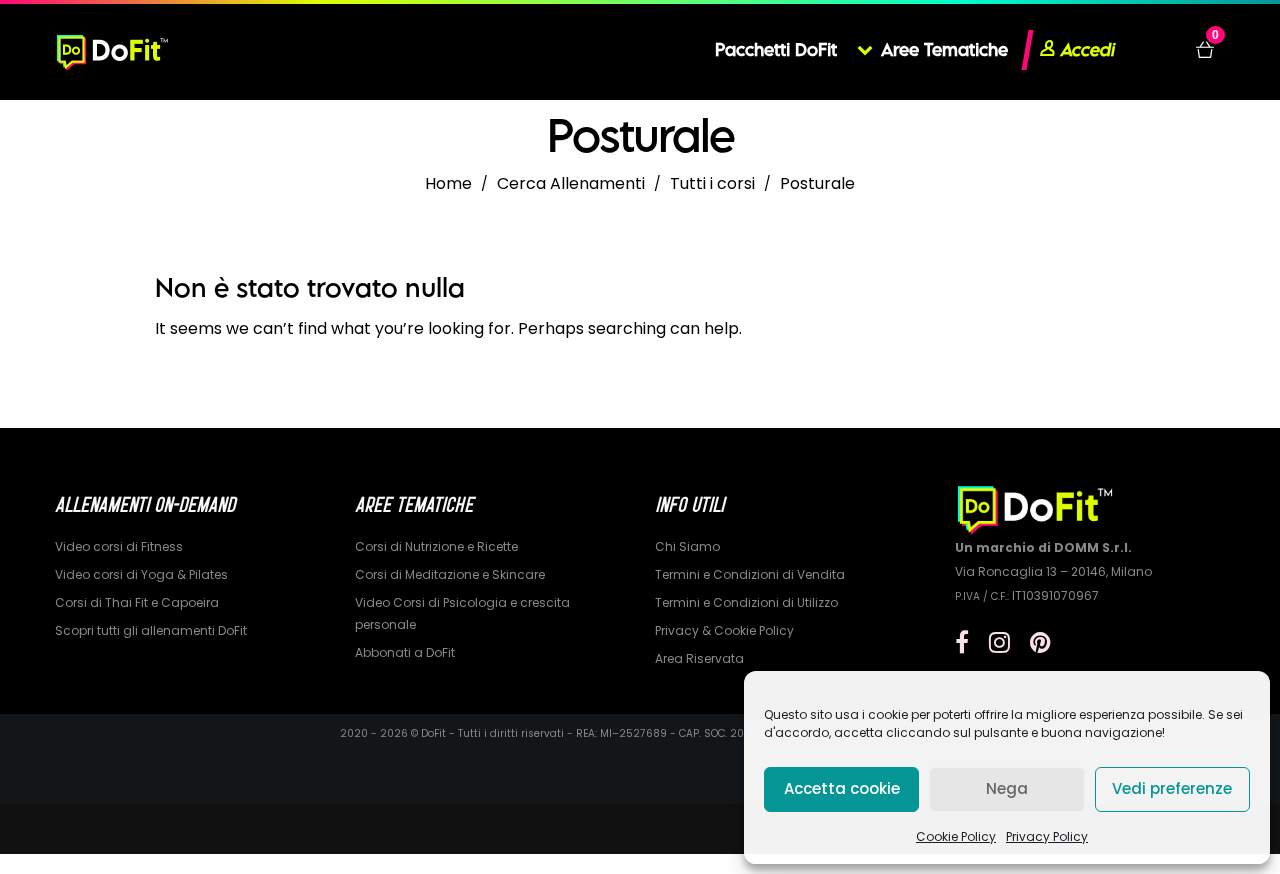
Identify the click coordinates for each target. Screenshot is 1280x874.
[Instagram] (999, 642)
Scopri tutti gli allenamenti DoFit (151, 630)
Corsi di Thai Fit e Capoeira (137, 602)
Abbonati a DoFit (405, 652)
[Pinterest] (1040, 642)
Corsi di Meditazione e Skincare (450, 574)
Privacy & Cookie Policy (724, 630)
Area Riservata (699, 658)
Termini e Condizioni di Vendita (750, 574)
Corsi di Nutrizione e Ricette (436, 546)
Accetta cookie (842, 788)
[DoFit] (112, 50)
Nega (1007, 788)
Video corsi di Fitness (119, 546)
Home (448, 183)
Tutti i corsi (712, 183)
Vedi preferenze (1172, 788)
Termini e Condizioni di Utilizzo (746, 602)
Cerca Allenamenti (571, 183)
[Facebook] (962, 642)
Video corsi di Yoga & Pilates (141, 574)
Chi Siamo (687, 546)
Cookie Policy (956, 836)
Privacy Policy (1047, 836)
